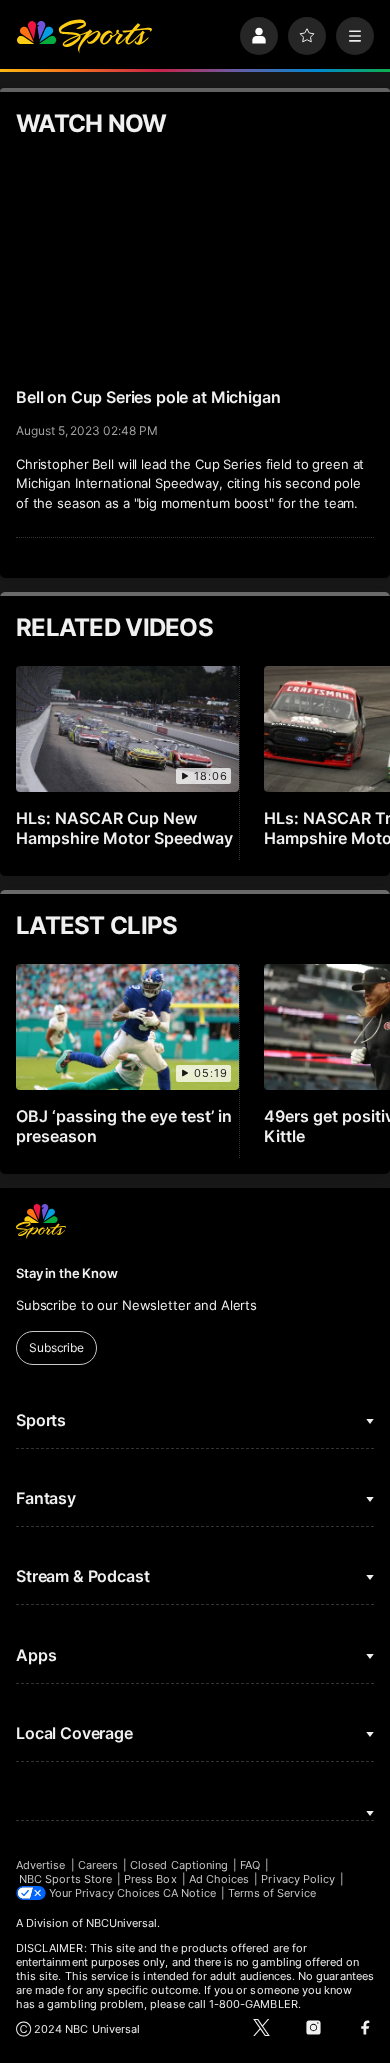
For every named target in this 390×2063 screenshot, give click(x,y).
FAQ (250, 1865)
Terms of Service (272, 1893)
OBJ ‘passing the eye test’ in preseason (124, 1126)
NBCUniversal (122, 1923)
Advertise (41, 1865)
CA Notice (189, 1893)
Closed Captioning (179, 1865)
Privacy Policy (298, 1879)
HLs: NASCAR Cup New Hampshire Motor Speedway (124, 828)
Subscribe (56, 1347)
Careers (98, 1865)
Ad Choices (219, 1879)
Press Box (150, 1879)
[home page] (84, 36)
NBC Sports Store (65, 1879)
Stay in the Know (67, 1273)
